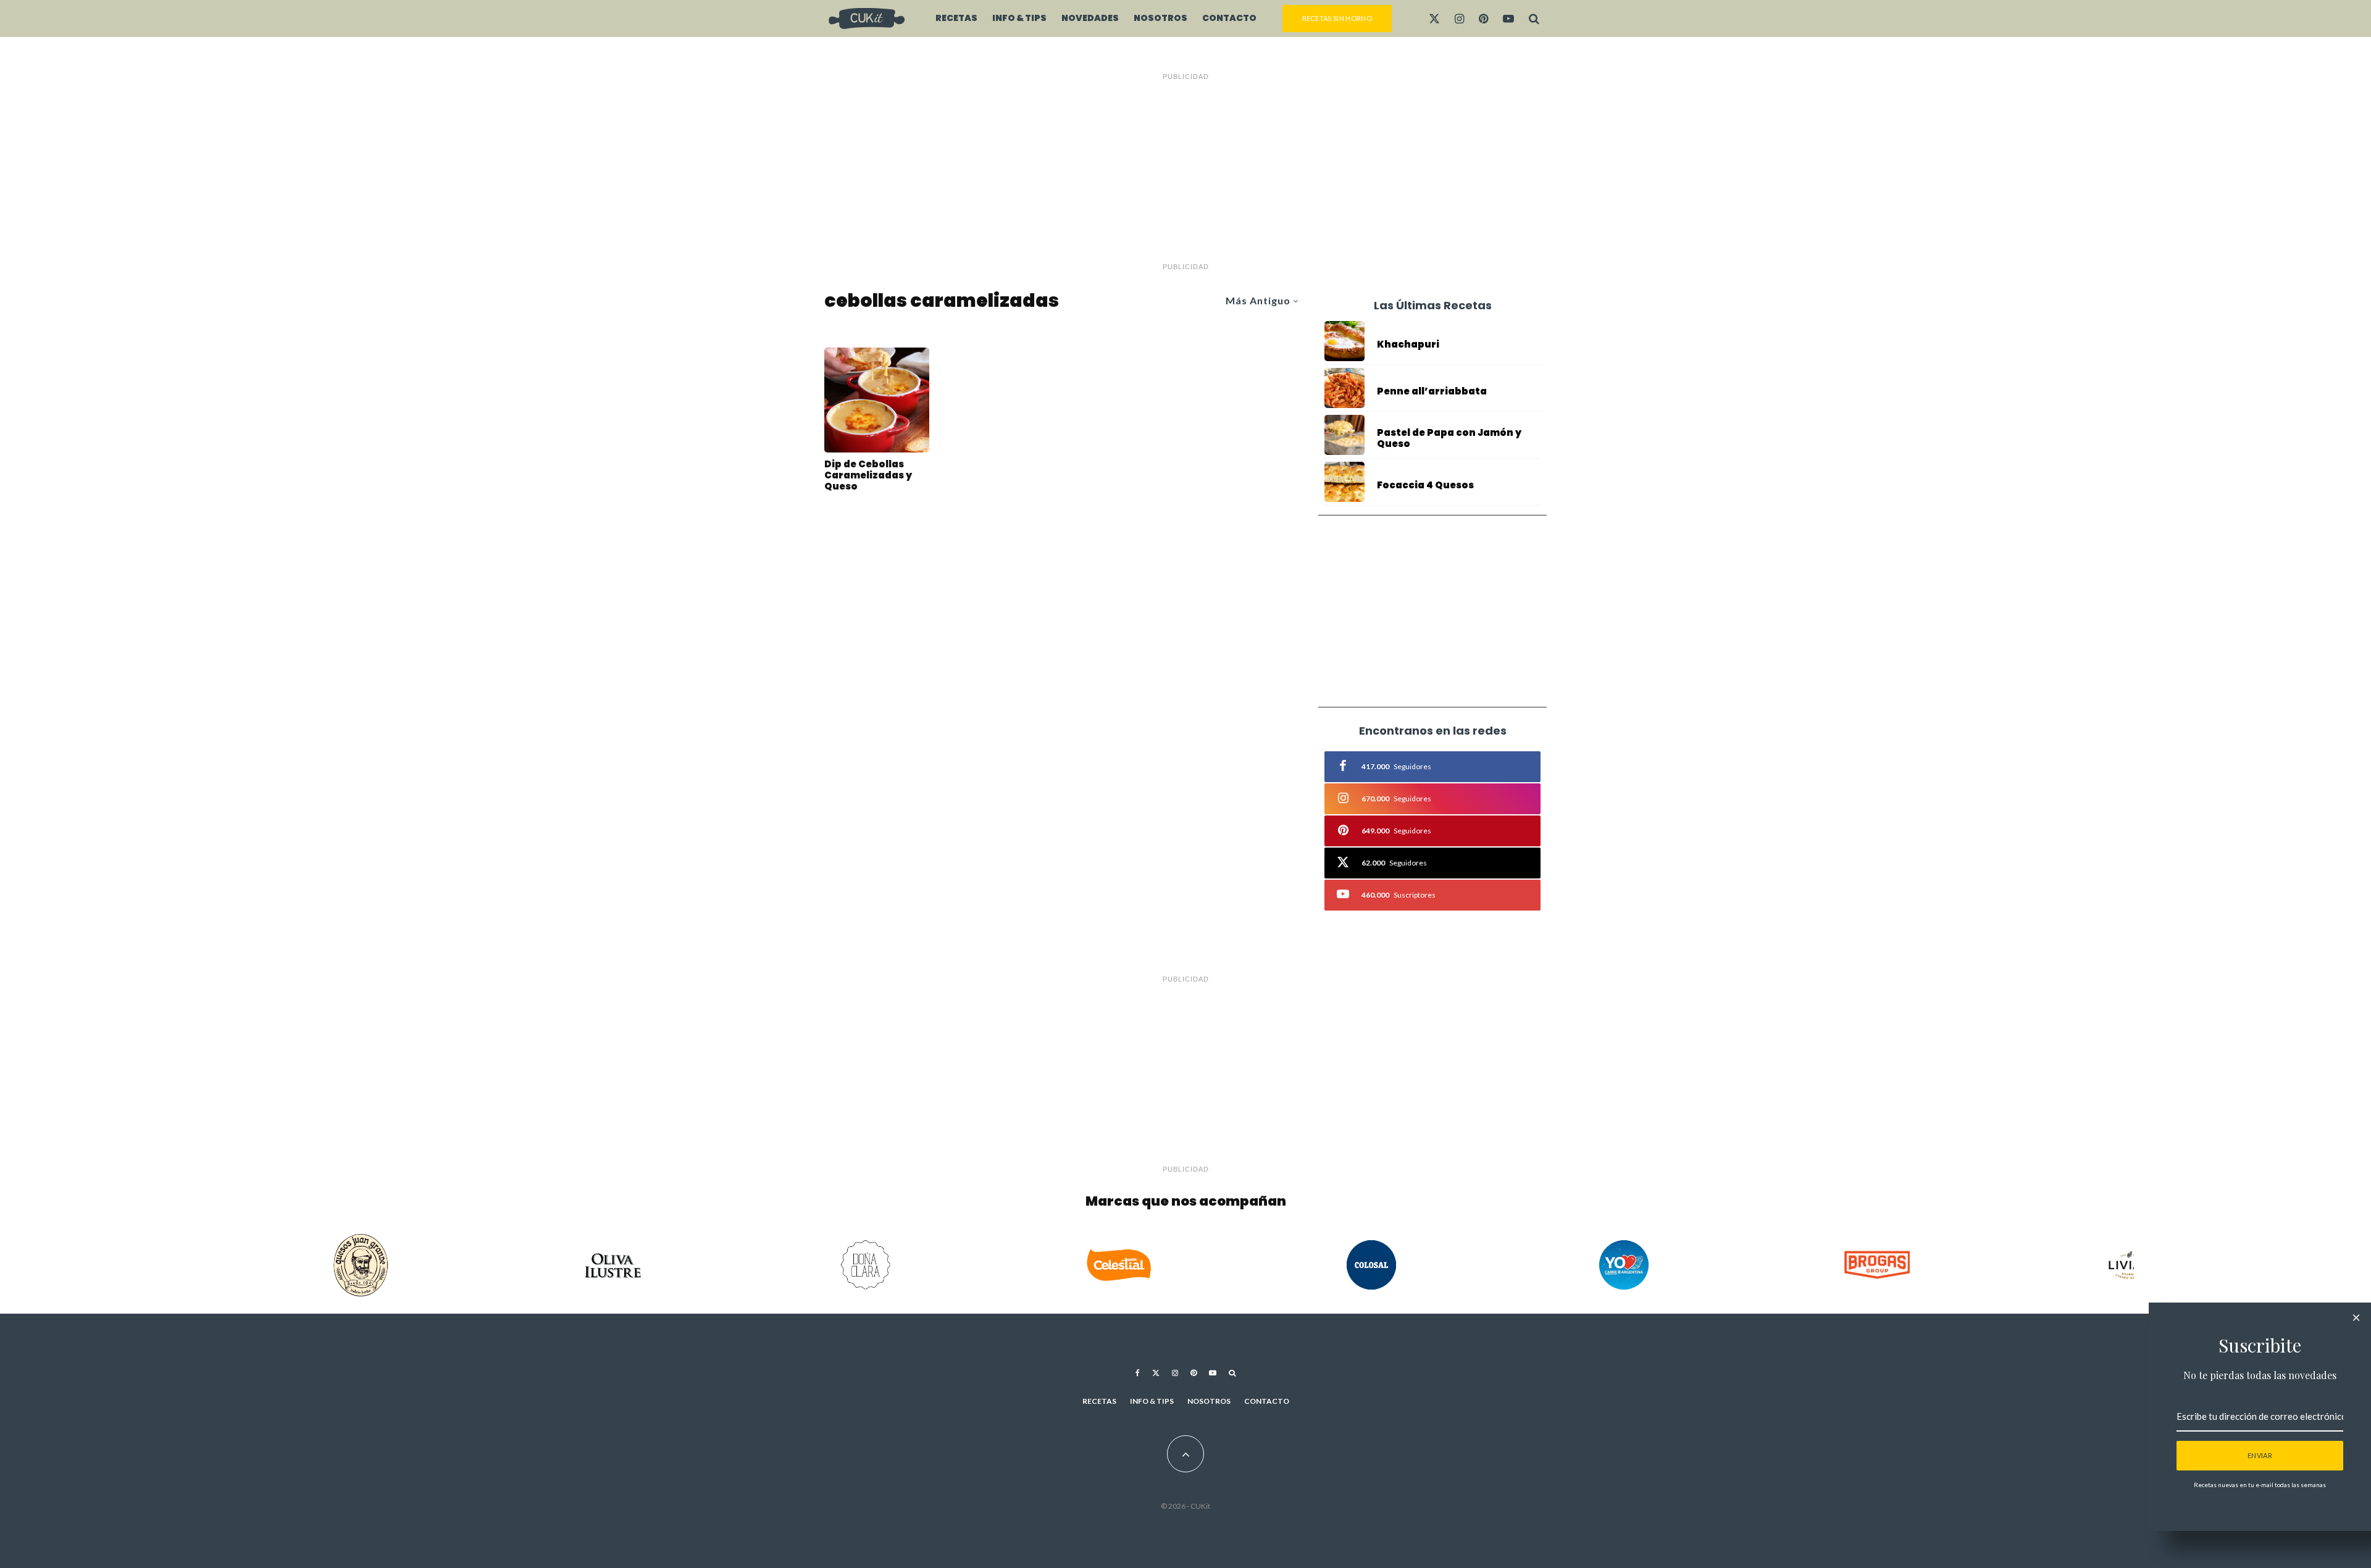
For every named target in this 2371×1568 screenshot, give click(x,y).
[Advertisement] (1185, 172)
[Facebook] (1138, 1373)
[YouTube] (1508, 19)
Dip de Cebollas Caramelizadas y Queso (868, 475)
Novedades (1090, 18)
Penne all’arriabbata (1432, 391)
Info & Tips (1019, 18)
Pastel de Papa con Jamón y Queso (1449, 438)
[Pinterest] (1483, 19)
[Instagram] (1459, 19)
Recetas (956, 18)
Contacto (1229, 18)
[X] (1434, 19)
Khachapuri (1408, 344)
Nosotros (1160, 18)
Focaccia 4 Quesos (1425, 485)
